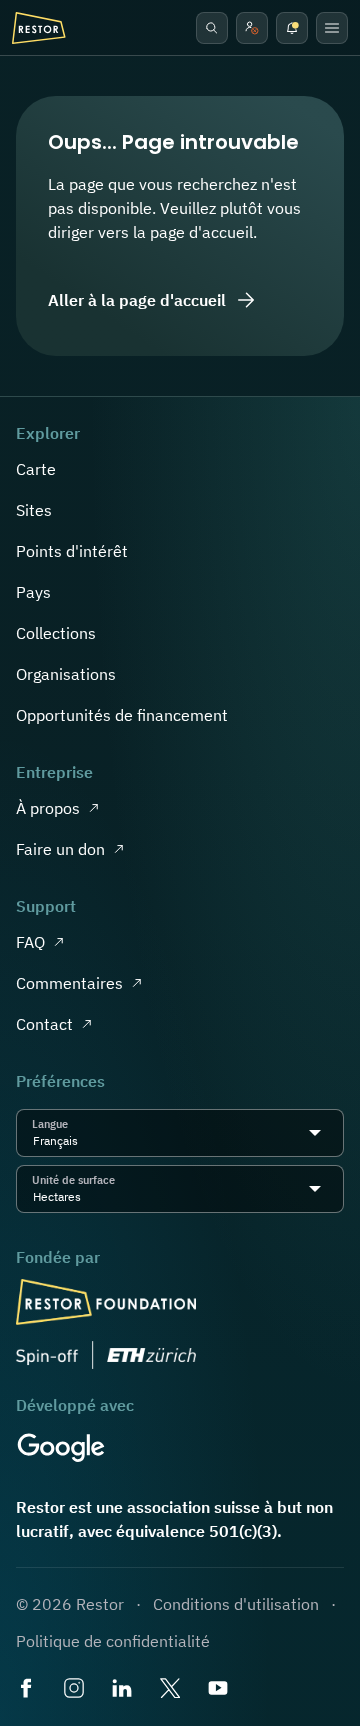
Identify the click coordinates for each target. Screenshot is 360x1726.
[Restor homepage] (39, 28)
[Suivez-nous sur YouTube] (220, 1690)
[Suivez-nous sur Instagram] (76, 1690)
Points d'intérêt (72, 551)
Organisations (66, 674)
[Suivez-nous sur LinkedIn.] (124, 1690)
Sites (34, 510)
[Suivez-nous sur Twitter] (172, 1690)
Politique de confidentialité (113, 1641)
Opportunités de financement (122, 715)
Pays (33, 592)
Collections (56, 633)
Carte (36, 469)
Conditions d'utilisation (236, 1604)
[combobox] (84, 1141)
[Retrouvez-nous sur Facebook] (28, 1690)
